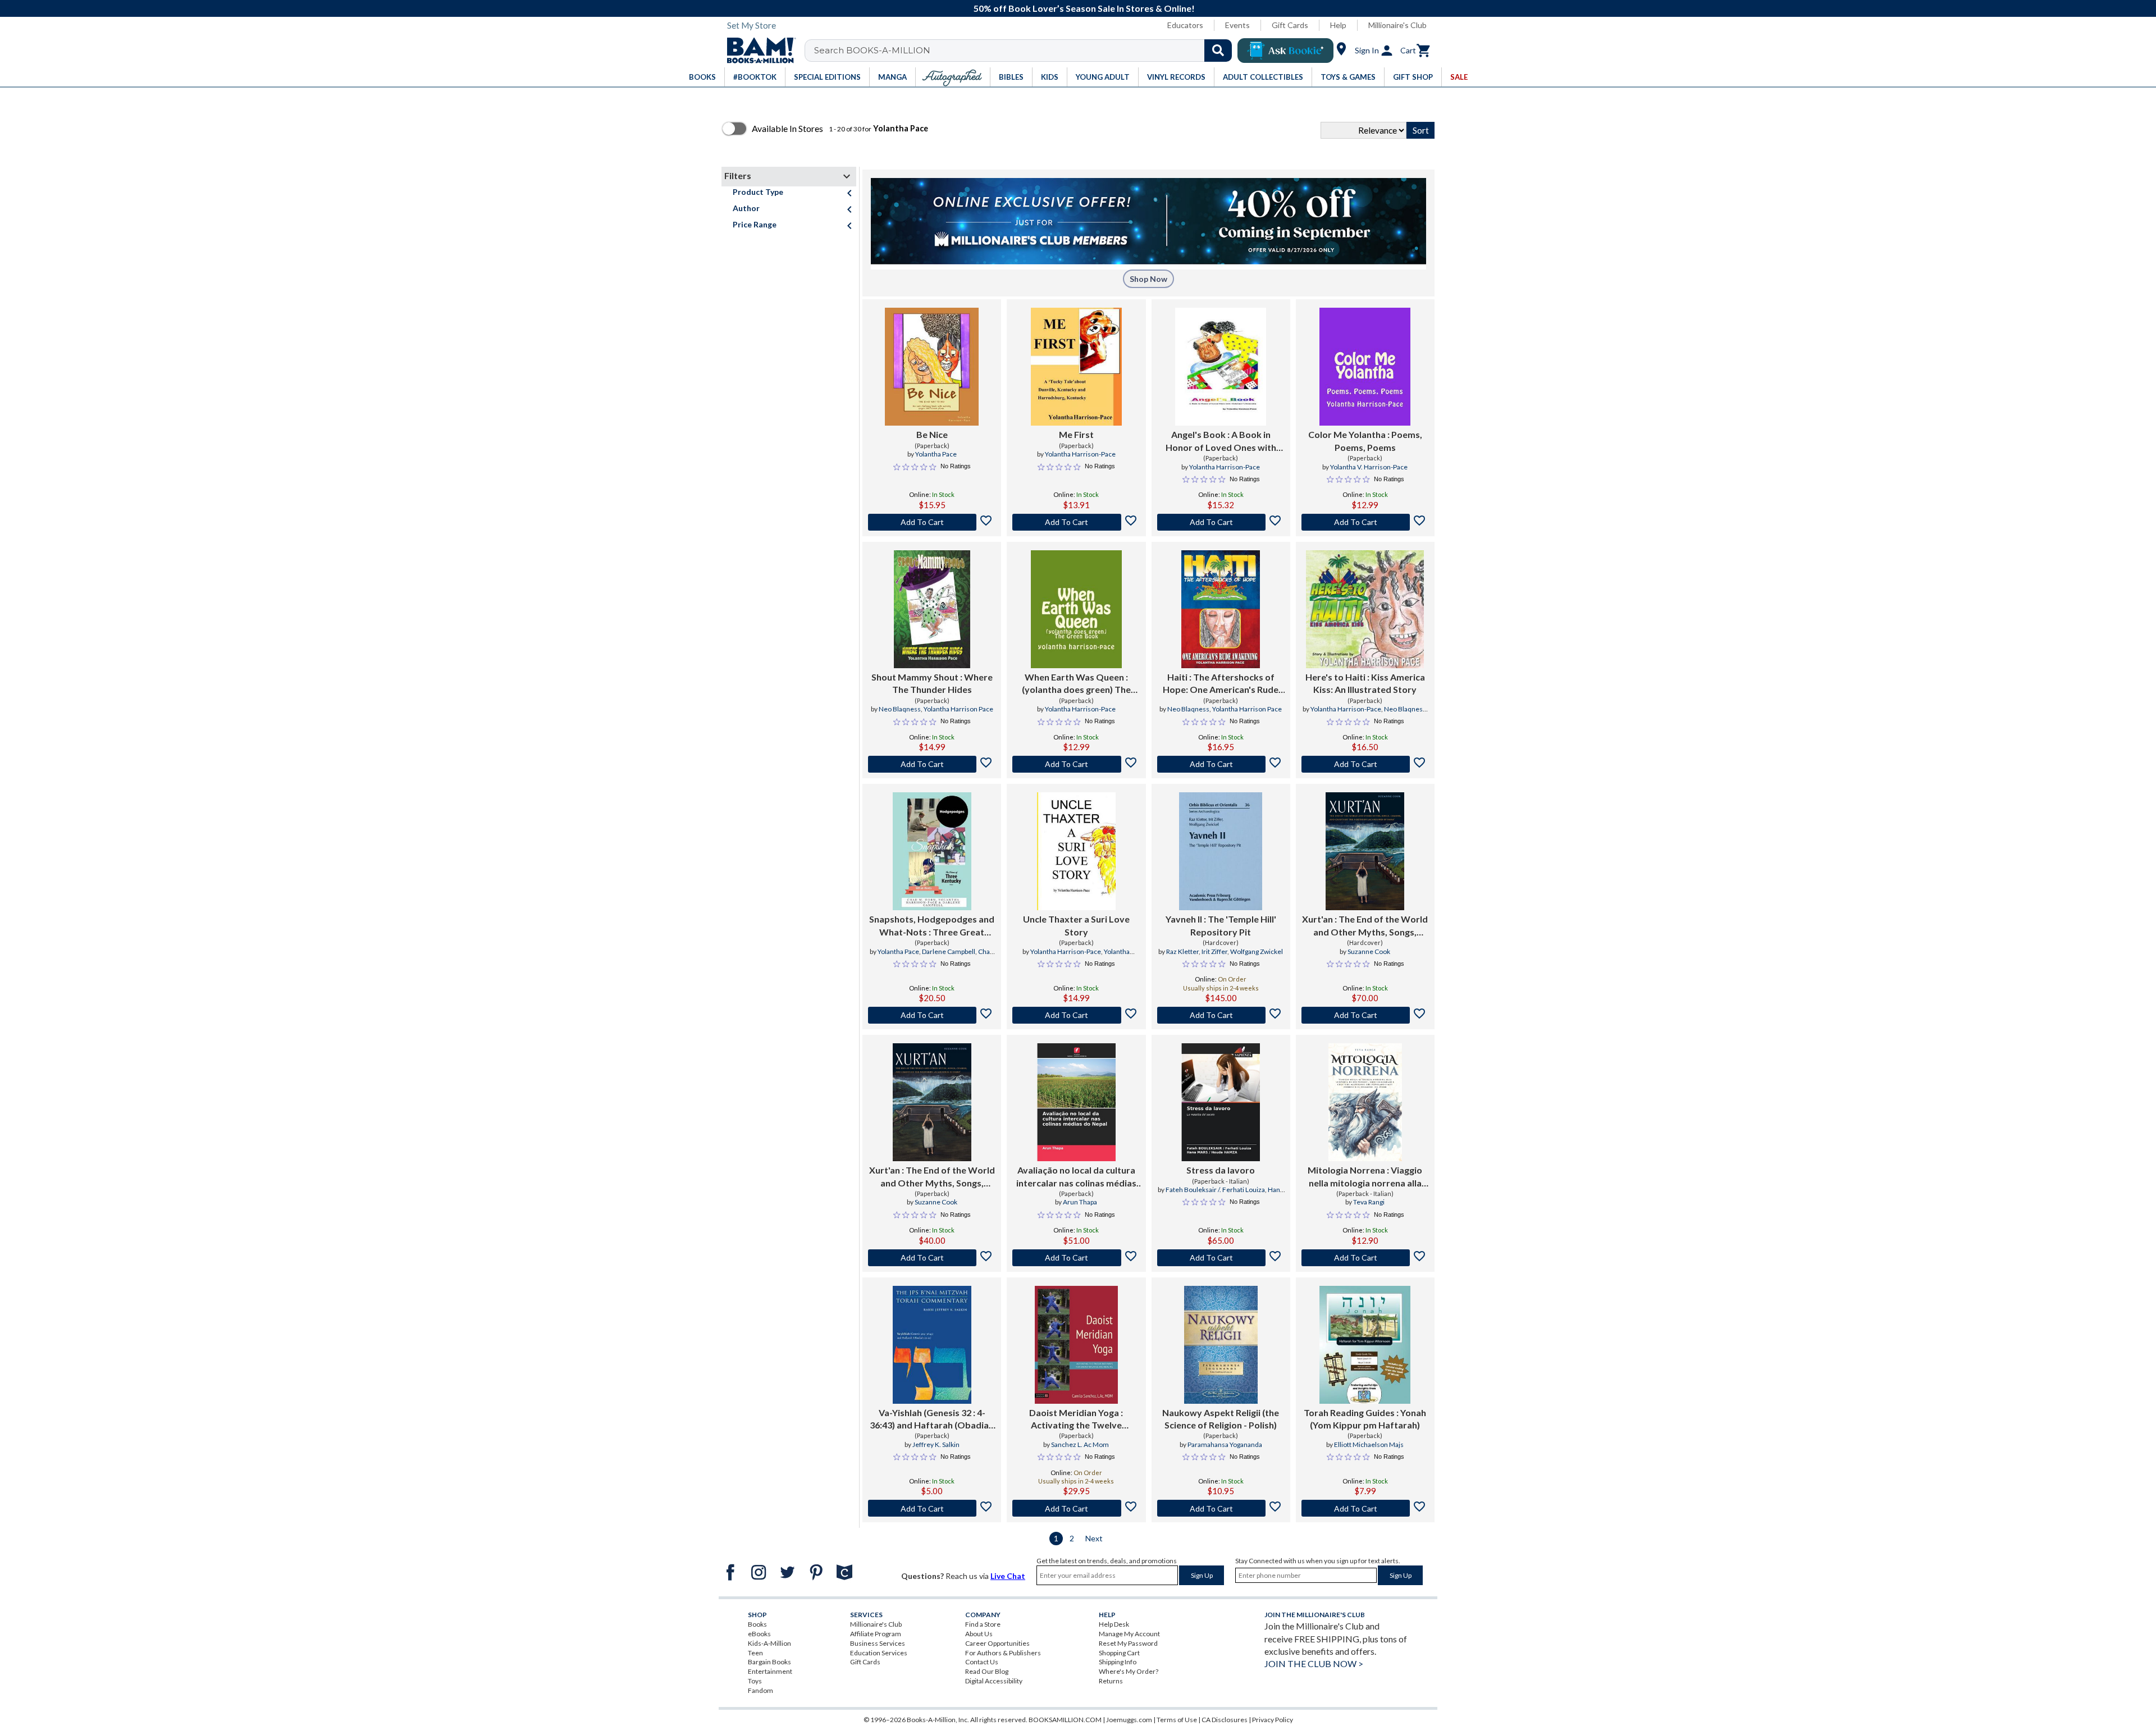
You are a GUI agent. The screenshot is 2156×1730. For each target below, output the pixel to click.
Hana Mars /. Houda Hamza (1236, 1194)
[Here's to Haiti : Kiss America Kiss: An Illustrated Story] (1365, 609)
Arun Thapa (1080, 1202)
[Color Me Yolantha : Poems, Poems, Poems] (1365, 367)
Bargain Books (769, 1662)
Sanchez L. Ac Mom (1080, 1444)
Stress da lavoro (1221, 1170)
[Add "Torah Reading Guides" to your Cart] (1365, 1508)
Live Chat (1008, 1576)
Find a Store (983, 1624)
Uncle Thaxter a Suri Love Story (1076, 925)
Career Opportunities (997, 1643)
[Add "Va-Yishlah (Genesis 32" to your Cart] (932, 1508)
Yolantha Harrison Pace (958, 709)
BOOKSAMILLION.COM (1065, 1720)
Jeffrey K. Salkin (936, 1444)
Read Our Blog (987, 1671)
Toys (755, 1681)
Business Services (878, 1643)
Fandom (760, 1690)
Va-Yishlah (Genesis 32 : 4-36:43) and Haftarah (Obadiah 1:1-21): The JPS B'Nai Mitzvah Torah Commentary (932, 1419)
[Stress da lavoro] (1221, 1102)
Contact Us (982, 1662)
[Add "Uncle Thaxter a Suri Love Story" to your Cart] (1076, 1015)
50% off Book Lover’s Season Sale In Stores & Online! (1084, 8)
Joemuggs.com (1129, 1720)
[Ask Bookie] (1285, 51)
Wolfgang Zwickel (1257, 951)
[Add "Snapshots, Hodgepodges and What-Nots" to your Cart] (932, 1015)
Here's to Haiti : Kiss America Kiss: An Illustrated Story (1365, 683)
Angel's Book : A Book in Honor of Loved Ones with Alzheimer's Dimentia (1221, 441)
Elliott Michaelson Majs (1369, 1444)
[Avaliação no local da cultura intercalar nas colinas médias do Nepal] (1076, 1102)
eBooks (759, 1634)
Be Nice (932, 434)
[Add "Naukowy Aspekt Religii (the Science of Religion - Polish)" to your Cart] (1221, 1508)
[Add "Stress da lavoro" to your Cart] (1221, 1258)
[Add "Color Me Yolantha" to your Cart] (1365, 522)
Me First (1076, 434)
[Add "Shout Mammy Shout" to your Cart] (932, 764)
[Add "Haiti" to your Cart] (1221, 764)
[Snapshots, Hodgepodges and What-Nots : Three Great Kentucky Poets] (932, 851)
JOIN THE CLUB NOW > (1314, 1663)
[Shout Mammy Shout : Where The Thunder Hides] (932, 609)
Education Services (879, 1653)
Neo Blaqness (900, 709)
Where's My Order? (1129, 1671)
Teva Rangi (1369, 1202)
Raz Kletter (1182, 951)
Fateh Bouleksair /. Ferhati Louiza (1215, 1190)
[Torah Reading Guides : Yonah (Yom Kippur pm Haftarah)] (1365, 1345)
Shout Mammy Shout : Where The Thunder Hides (932, 683)
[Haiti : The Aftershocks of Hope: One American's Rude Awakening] (1221, 609)
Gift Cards (1290, 25)
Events (1237, 25)
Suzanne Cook (1369, 951)
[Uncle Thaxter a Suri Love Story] (1076, 851)
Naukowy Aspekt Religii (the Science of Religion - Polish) (1221, 1419)
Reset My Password (1128, 1643)
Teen (755, 1653)
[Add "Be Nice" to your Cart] (932, 522)
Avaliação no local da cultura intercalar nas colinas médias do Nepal (1076, 1177)
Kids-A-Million (769, 1643)
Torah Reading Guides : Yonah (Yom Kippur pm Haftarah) (1365, 1419)
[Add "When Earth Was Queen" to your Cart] (1076, 764)
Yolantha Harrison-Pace (1080, 454)
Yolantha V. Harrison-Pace (1369, 467)
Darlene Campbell (949, 951)
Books (757, 1624)
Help (1338, 25)
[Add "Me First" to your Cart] (1076, 522)
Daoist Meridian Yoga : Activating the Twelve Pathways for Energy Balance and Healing (1076, 1419)
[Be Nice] (932, 367)
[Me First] (1076, 367)
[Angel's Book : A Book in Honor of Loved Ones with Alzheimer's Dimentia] (1221, 367)
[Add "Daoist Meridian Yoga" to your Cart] (1076, 1508)
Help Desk (1114, 1624)
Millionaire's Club (1397, 25)
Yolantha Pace (936, 454)
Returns (1111, 1681)
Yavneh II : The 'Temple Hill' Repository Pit (1221, 925)
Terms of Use (1177, 1720)
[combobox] (1026, 51)
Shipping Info (1118, 1662)
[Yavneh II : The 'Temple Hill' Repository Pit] (1220, 851)
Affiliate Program (876, 1634)
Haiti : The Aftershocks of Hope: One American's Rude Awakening (1221, 684)
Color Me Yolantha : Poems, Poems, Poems (1365, 441)
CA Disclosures (1225, 1720)
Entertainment (770, 1671)
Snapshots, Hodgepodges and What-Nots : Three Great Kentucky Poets (932, 926)
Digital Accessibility (994, 1681)
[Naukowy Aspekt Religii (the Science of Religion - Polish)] (1221, 1345)
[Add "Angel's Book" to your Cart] (1221, 522)
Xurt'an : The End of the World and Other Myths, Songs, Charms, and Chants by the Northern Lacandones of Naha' (1365, 926)
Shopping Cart (1119, 1653)
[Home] (757, 51)
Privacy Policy (1273, 1720)
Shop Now (1148, 279)
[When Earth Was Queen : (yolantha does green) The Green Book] (1076, 609)
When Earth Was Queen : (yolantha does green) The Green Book (1076, 684)
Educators (1185, 25)
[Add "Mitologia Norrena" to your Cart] (1365, 1258)
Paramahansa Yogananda (1225, 1444)
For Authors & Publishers (1003, 1653)
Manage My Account (1129, 1634)
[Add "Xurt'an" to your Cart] (1365, 1015)
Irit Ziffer (1214, 951)
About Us (979, 1634)
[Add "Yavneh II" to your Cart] (1221, 1015)
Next (1094, 1538)
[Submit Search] (1218, 51)
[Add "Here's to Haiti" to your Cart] (1365, 764)
